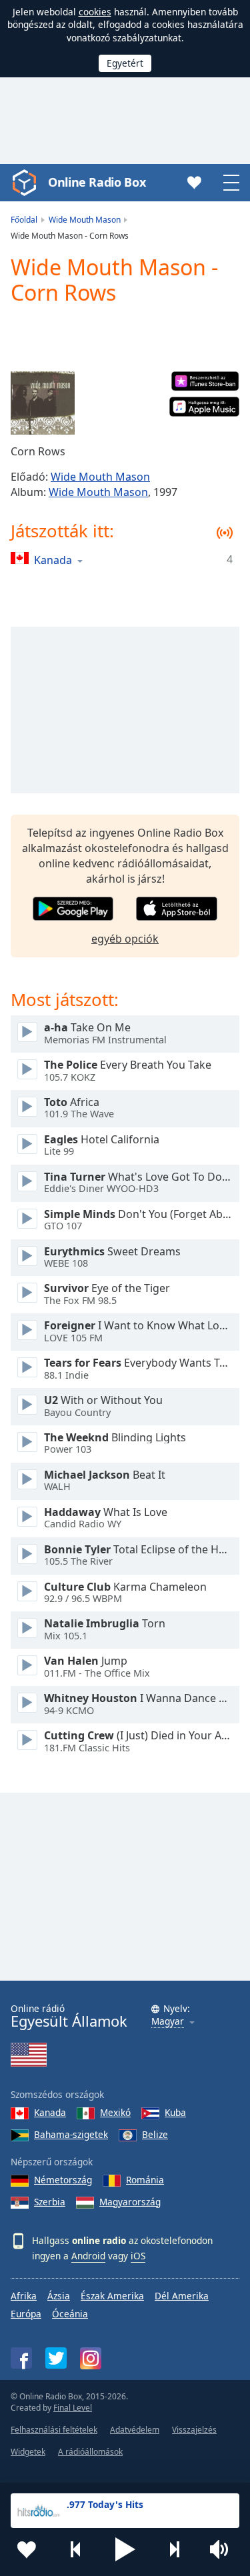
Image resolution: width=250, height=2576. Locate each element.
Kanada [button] (53, 560)
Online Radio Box (97, 182)
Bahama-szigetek (71, 2134)
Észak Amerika (112, 2296)
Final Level (73, 2408)
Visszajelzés (194, 2430)
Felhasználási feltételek (54, 2430)
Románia (145, 2180)
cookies (95, 12)
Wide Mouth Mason (100, 477)
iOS (138, 2256)
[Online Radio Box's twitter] (56, 2358)
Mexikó (115, 2112)
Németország (63, 2180)
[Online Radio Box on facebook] (21, 2358)
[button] (125, 2549)
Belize (155, 2134)
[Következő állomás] (174, 2549)
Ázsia (59, 2296)
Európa (26, 2314)
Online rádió (69, 2016)
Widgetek (28, 2452)
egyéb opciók (125, 939)
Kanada (50, 2112)
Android (88, 2256)
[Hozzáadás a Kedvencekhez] (27, 2549)
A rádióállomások (90, 2452)
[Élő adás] (27, 1032)
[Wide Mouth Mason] (43, 403)
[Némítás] (223, 2549)
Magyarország (130, 2202)
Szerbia (50, 2202)
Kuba (175, 2112)
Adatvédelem (135, 2430)
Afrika (24, 2296)
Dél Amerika (182, 2296)
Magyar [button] (168, 2022)
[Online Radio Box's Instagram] (91, 2358)
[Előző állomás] (76, 2549)
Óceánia (70, 2314)
